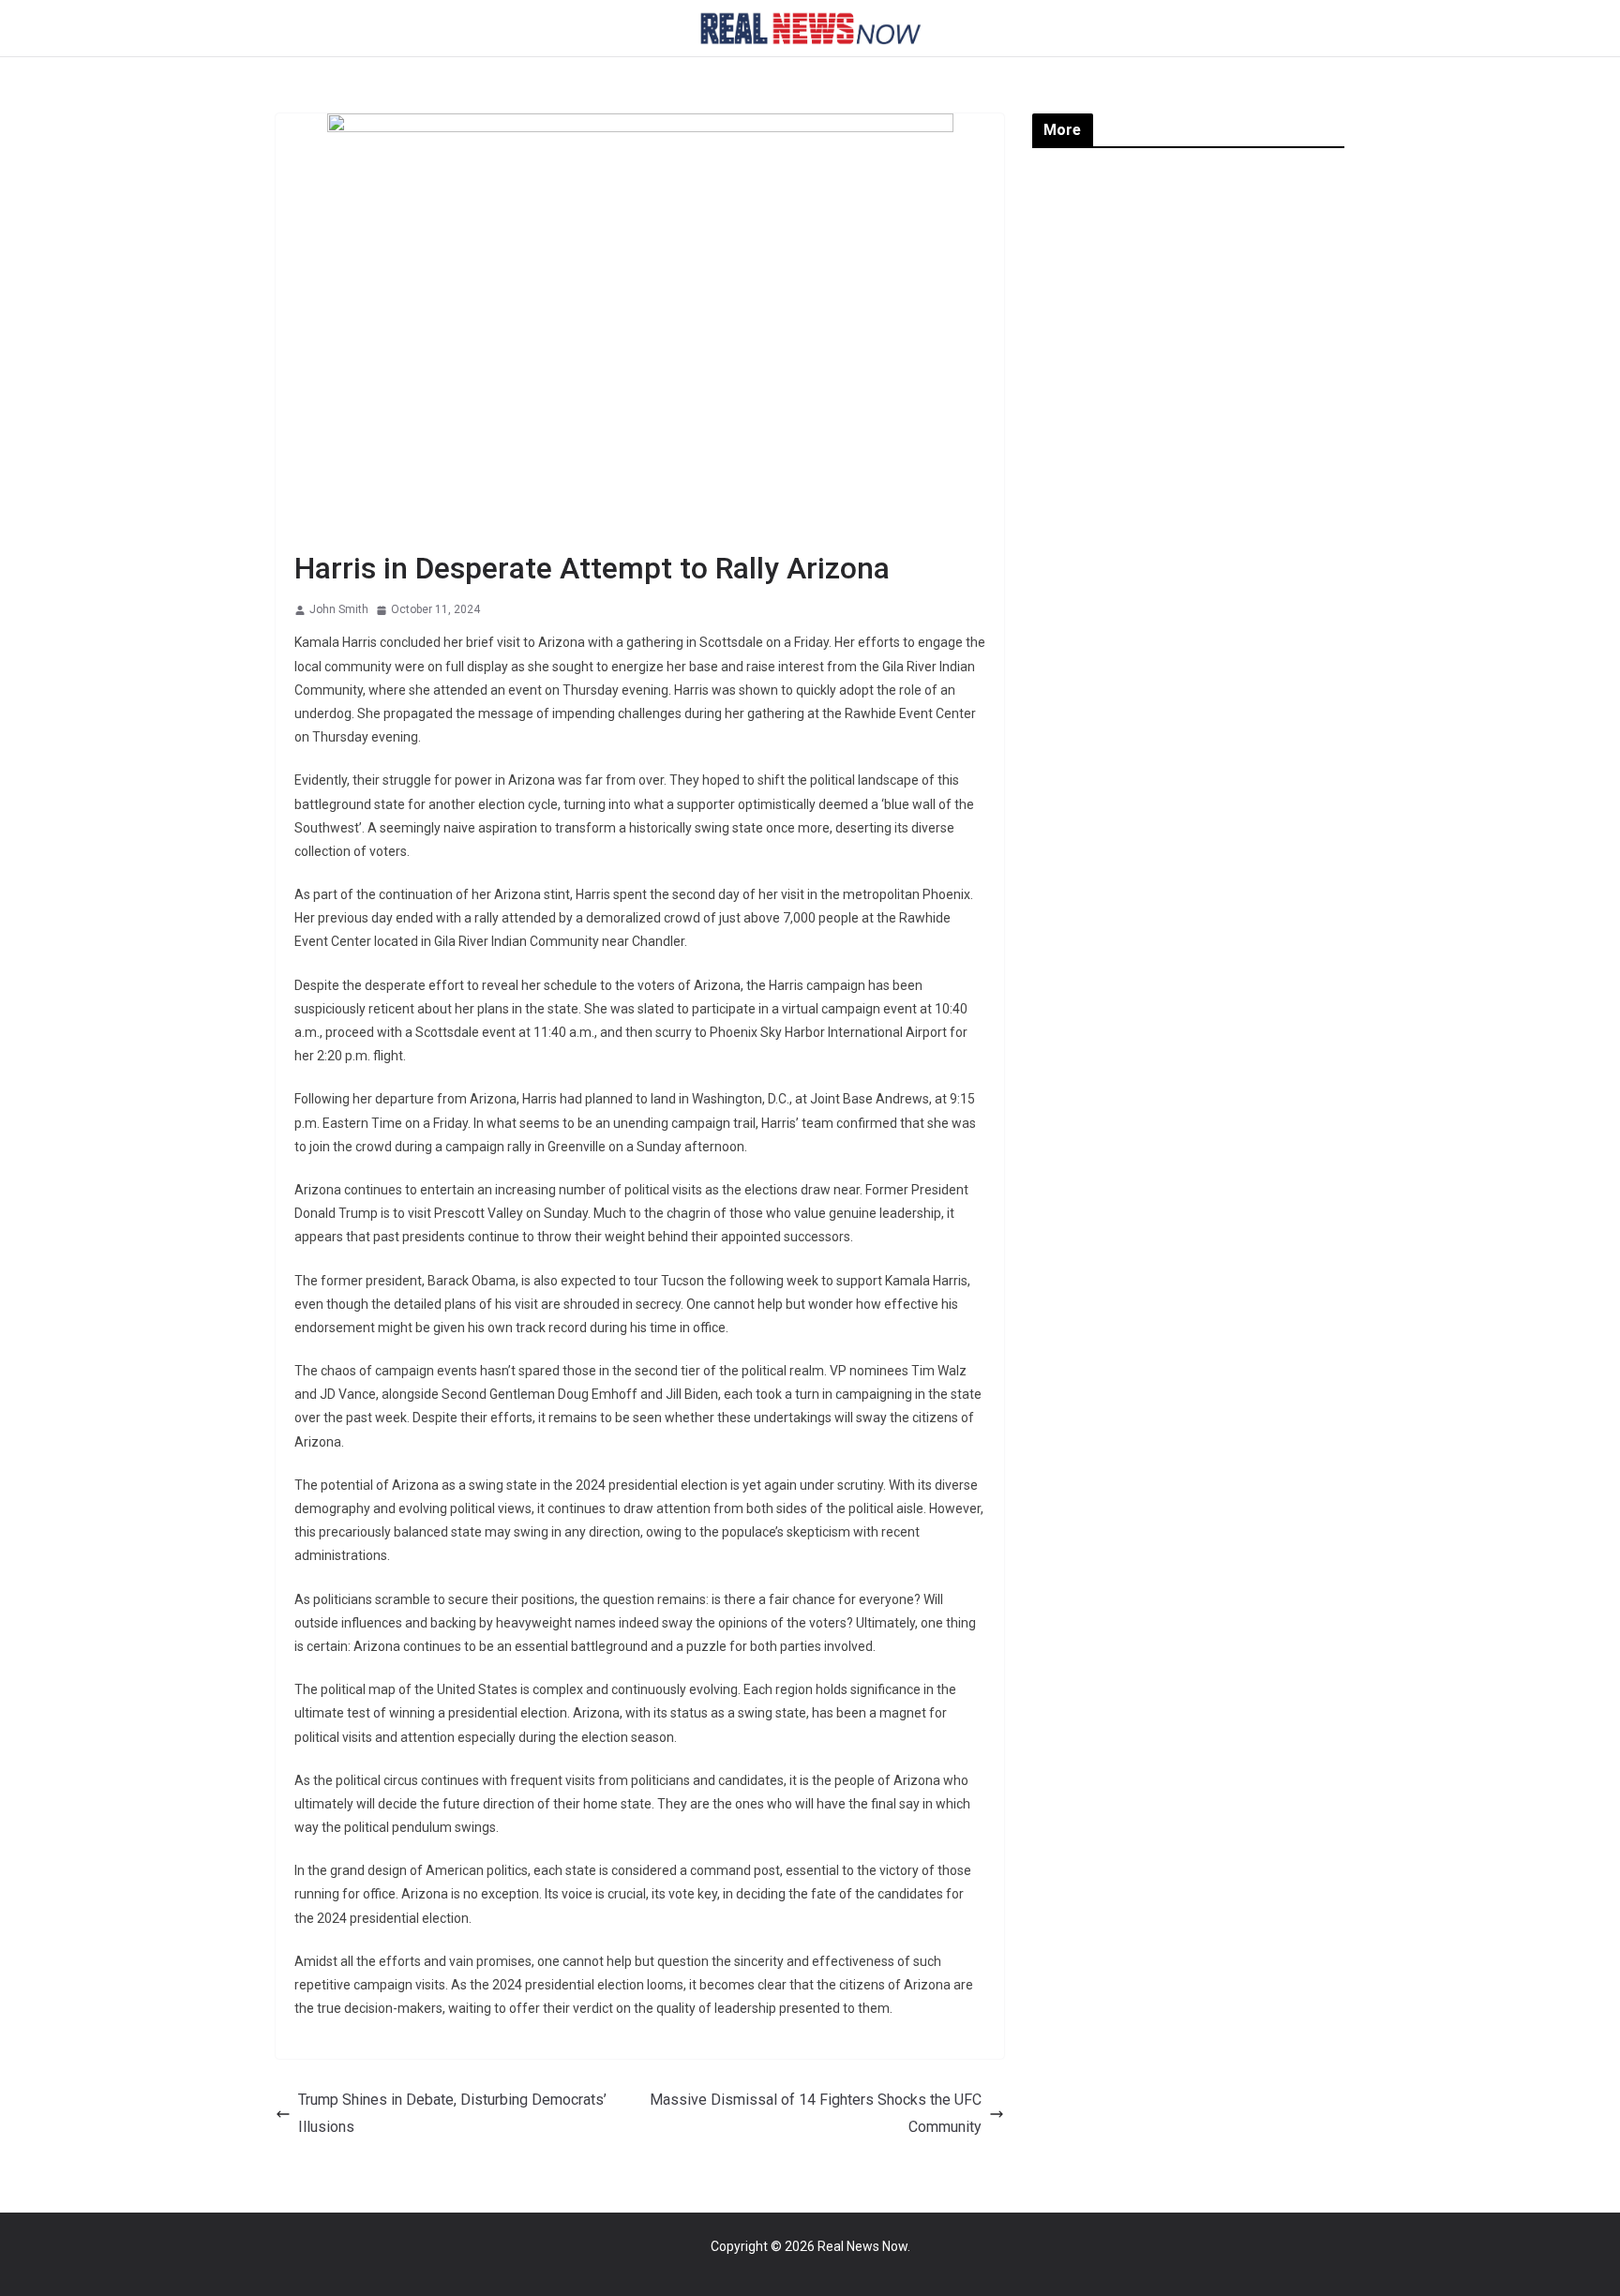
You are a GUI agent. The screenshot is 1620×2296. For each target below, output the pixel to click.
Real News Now (862, 2246)
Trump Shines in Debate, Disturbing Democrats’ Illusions (452, 2113)
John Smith (339, 609)
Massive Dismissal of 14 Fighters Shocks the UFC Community (816, 2113)
